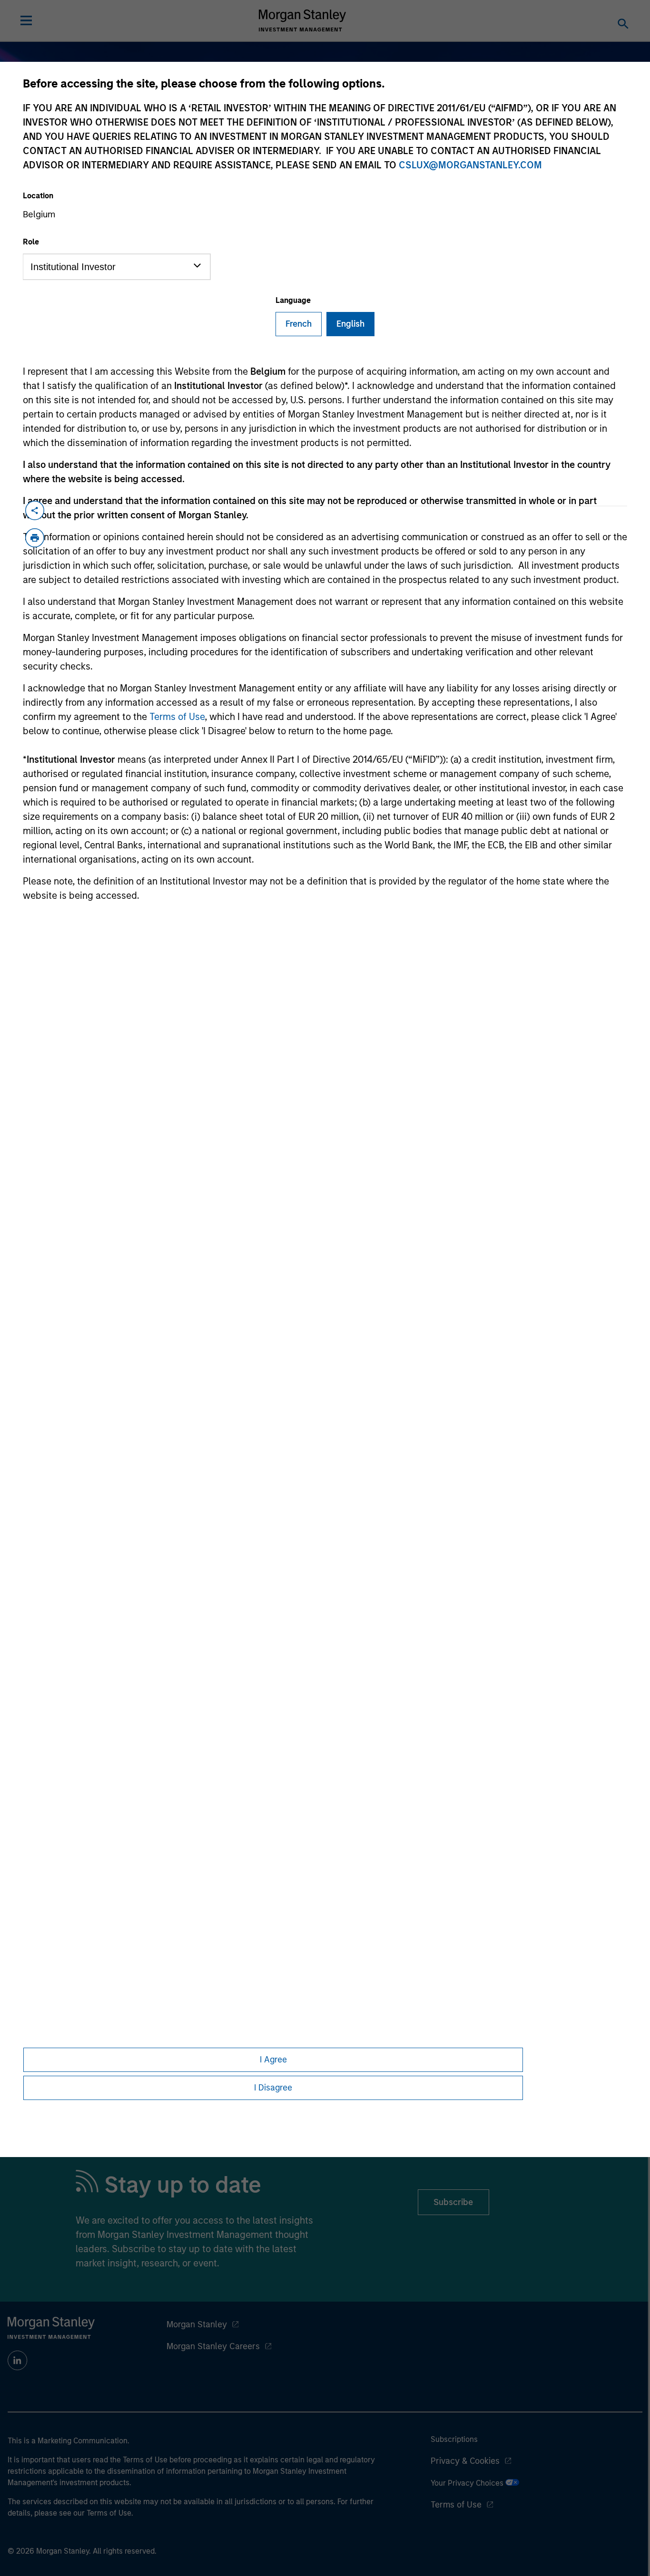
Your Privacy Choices (468, 2483)
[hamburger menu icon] (26, 20)
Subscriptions (454, 2439)
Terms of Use (177, 717)
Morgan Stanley (197, 2324)
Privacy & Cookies (465, 2461)
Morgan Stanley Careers (213, 2346)
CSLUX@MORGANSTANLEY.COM (470, 165)
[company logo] (303, 20)
